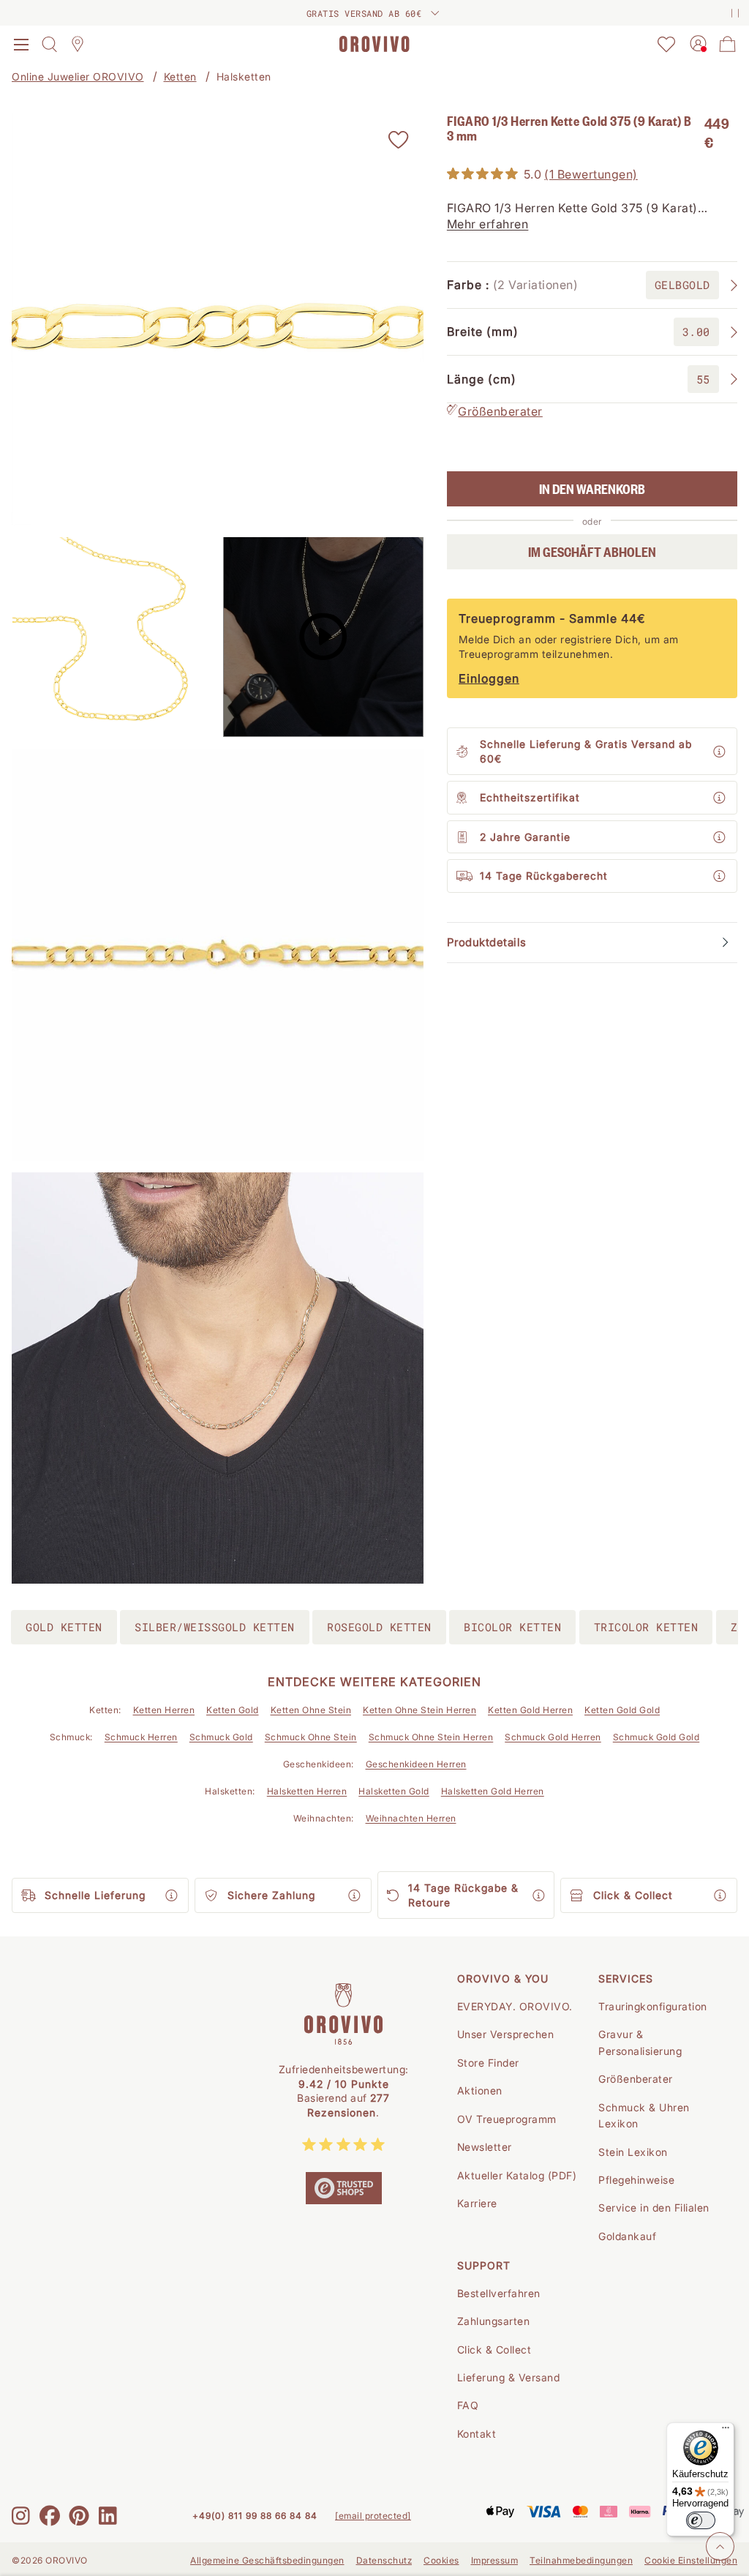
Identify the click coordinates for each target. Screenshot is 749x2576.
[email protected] (373, 2516)
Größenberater (500, 411)
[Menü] (726, 2431)
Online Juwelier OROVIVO (78, 76)
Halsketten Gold (394, 1791)
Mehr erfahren (488, 224)
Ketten (180, 76)
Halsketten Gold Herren (493, 1791)
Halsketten (244, 76)
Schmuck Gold (221, 1737)
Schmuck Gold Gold (656, 1737)
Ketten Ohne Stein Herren (419, 1710)
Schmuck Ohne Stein (311, 1737)
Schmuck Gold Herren (553, 1737)
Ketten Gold (233, 1710)
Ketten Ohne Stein (311, 1710)
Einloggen (489, 678)
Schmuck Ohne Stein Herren (431, 1737)
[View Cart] (728, 44)
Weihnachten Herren (411, 1818)
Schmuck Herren (141, 1737)
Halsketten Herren (307, 1791)
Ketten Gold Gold (622, 1710)
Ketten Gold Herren (530, 1710)
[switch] (701, 2520)
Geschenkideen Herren (416, 1764)
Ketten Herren (164, 1710)
